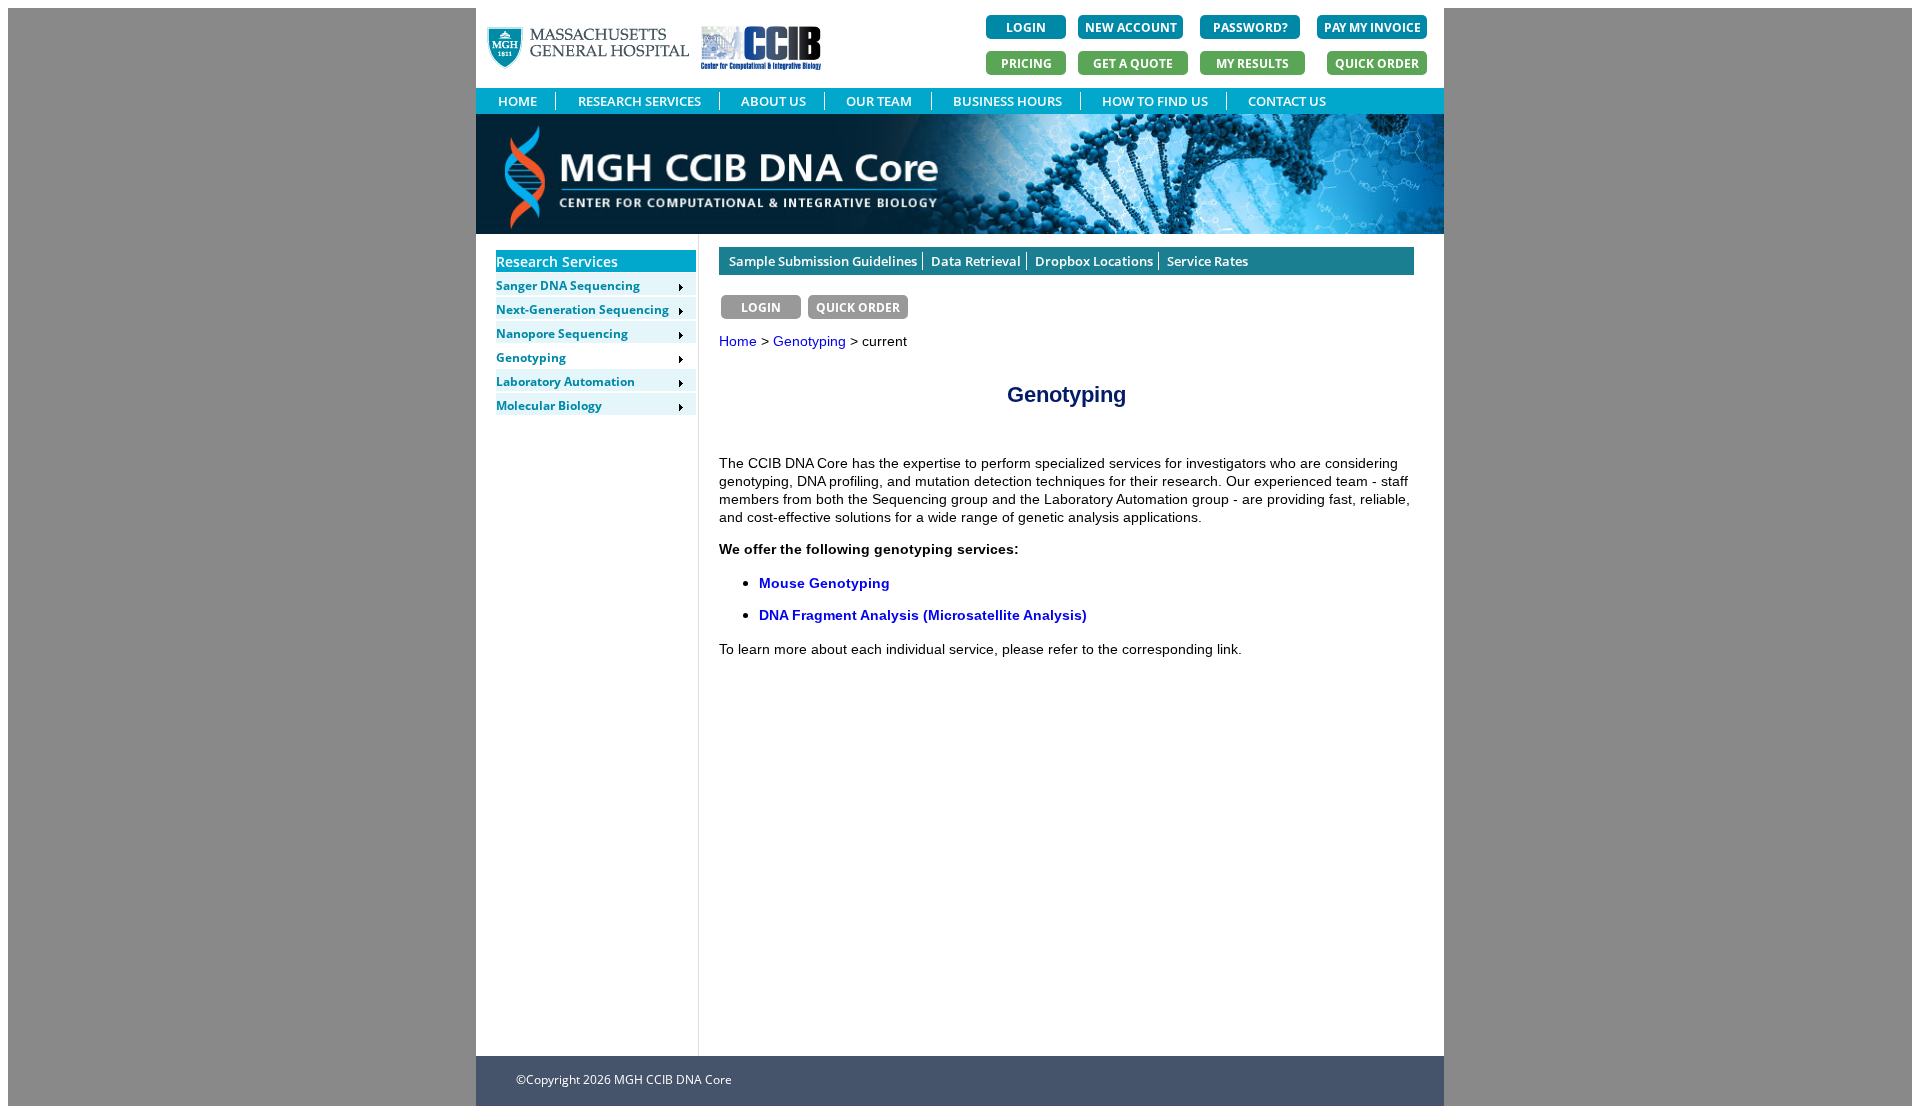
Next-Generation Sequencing (582, 309)
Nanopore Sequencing (562, 333)
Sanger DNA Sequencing (568, 285)
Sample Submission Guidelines (823, 261)
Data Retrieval (976, 261)
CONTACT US (1287, 101)
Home (738, 341)
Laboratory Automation (565, 381)
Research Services (557, 261)
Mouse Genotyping (824, 583)
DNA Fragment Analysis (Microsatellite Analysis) (923, 615)
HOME (517, 101)
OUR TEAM (879, 101)
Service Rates (1207, 261)
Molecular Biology (549, 405)
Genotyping (531, 357)
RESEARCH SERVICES (639, 101)
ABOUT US (773, 101)
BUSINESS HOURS (1007, 101)
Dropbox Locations (1094, 261)
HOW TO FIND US (1155, 101)
